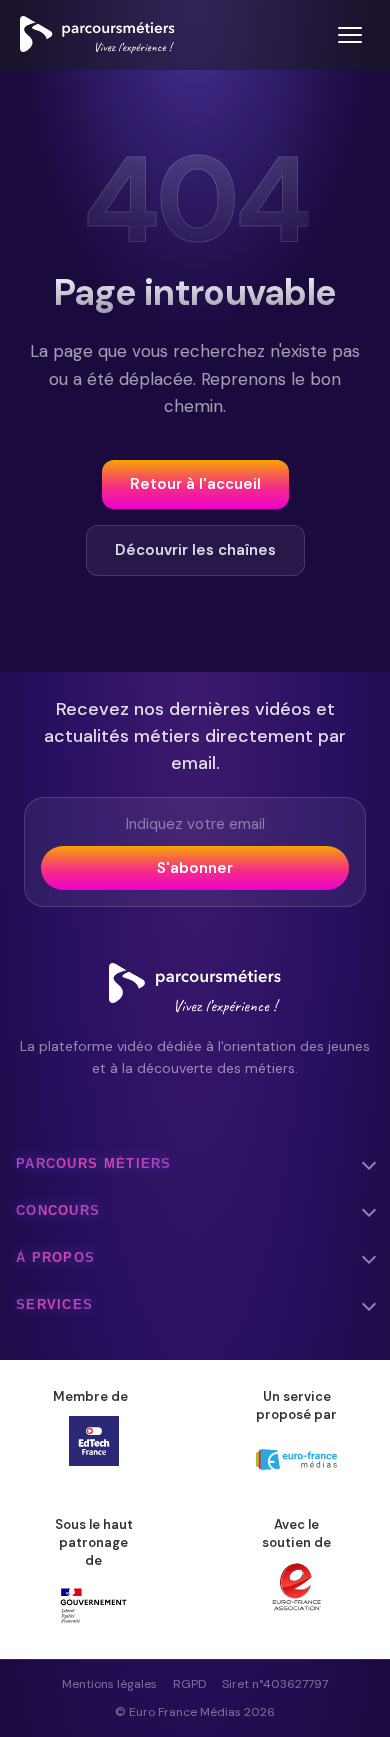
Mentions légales (109, 1684)
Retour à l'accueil (195, 484)
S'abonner (195, 868)
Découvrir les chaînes (195, 550)
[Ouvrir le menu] (350, 35)
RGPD (189, 1684)
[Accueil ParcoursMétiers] (195, 989)
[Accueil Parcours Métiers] (97, 35)
